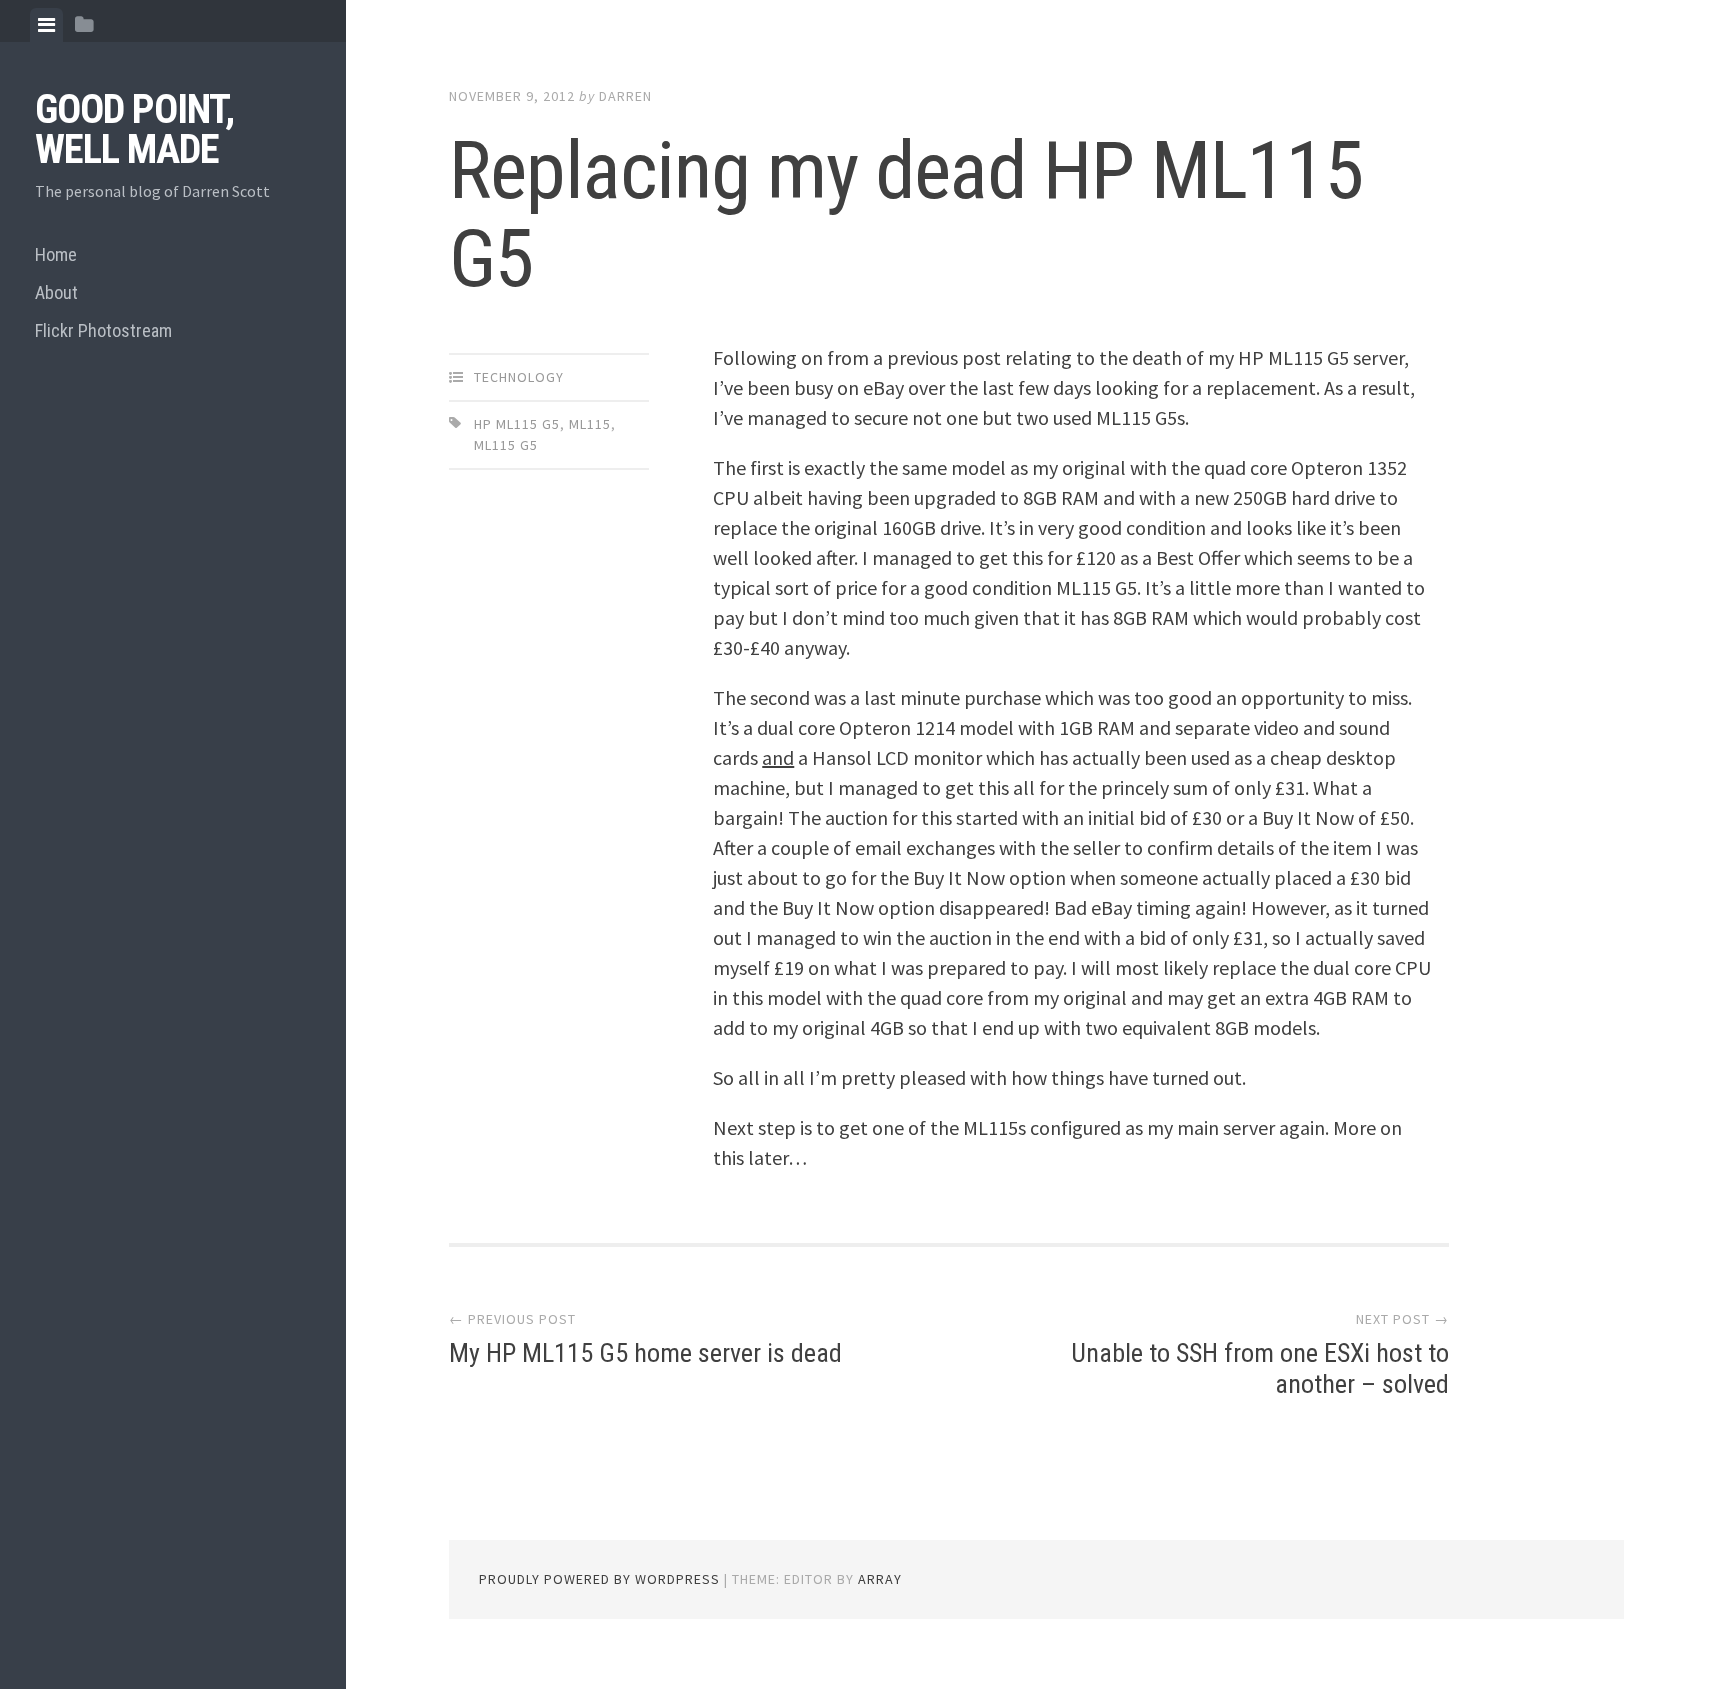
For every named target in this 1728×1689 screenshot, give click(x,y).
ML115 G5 (506, 445)
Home (56, 254)
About (56, 292)
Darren (625, 96)
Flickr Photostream (103, 330)
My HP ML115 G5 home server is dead (645, 1353)
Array (880, 1579)
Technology (519, 377)
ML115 (590, 424)
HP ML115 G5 (517, 424)
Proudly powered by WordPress (599, 1579)
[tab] (46, 25)
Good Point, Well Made (134, 129)
